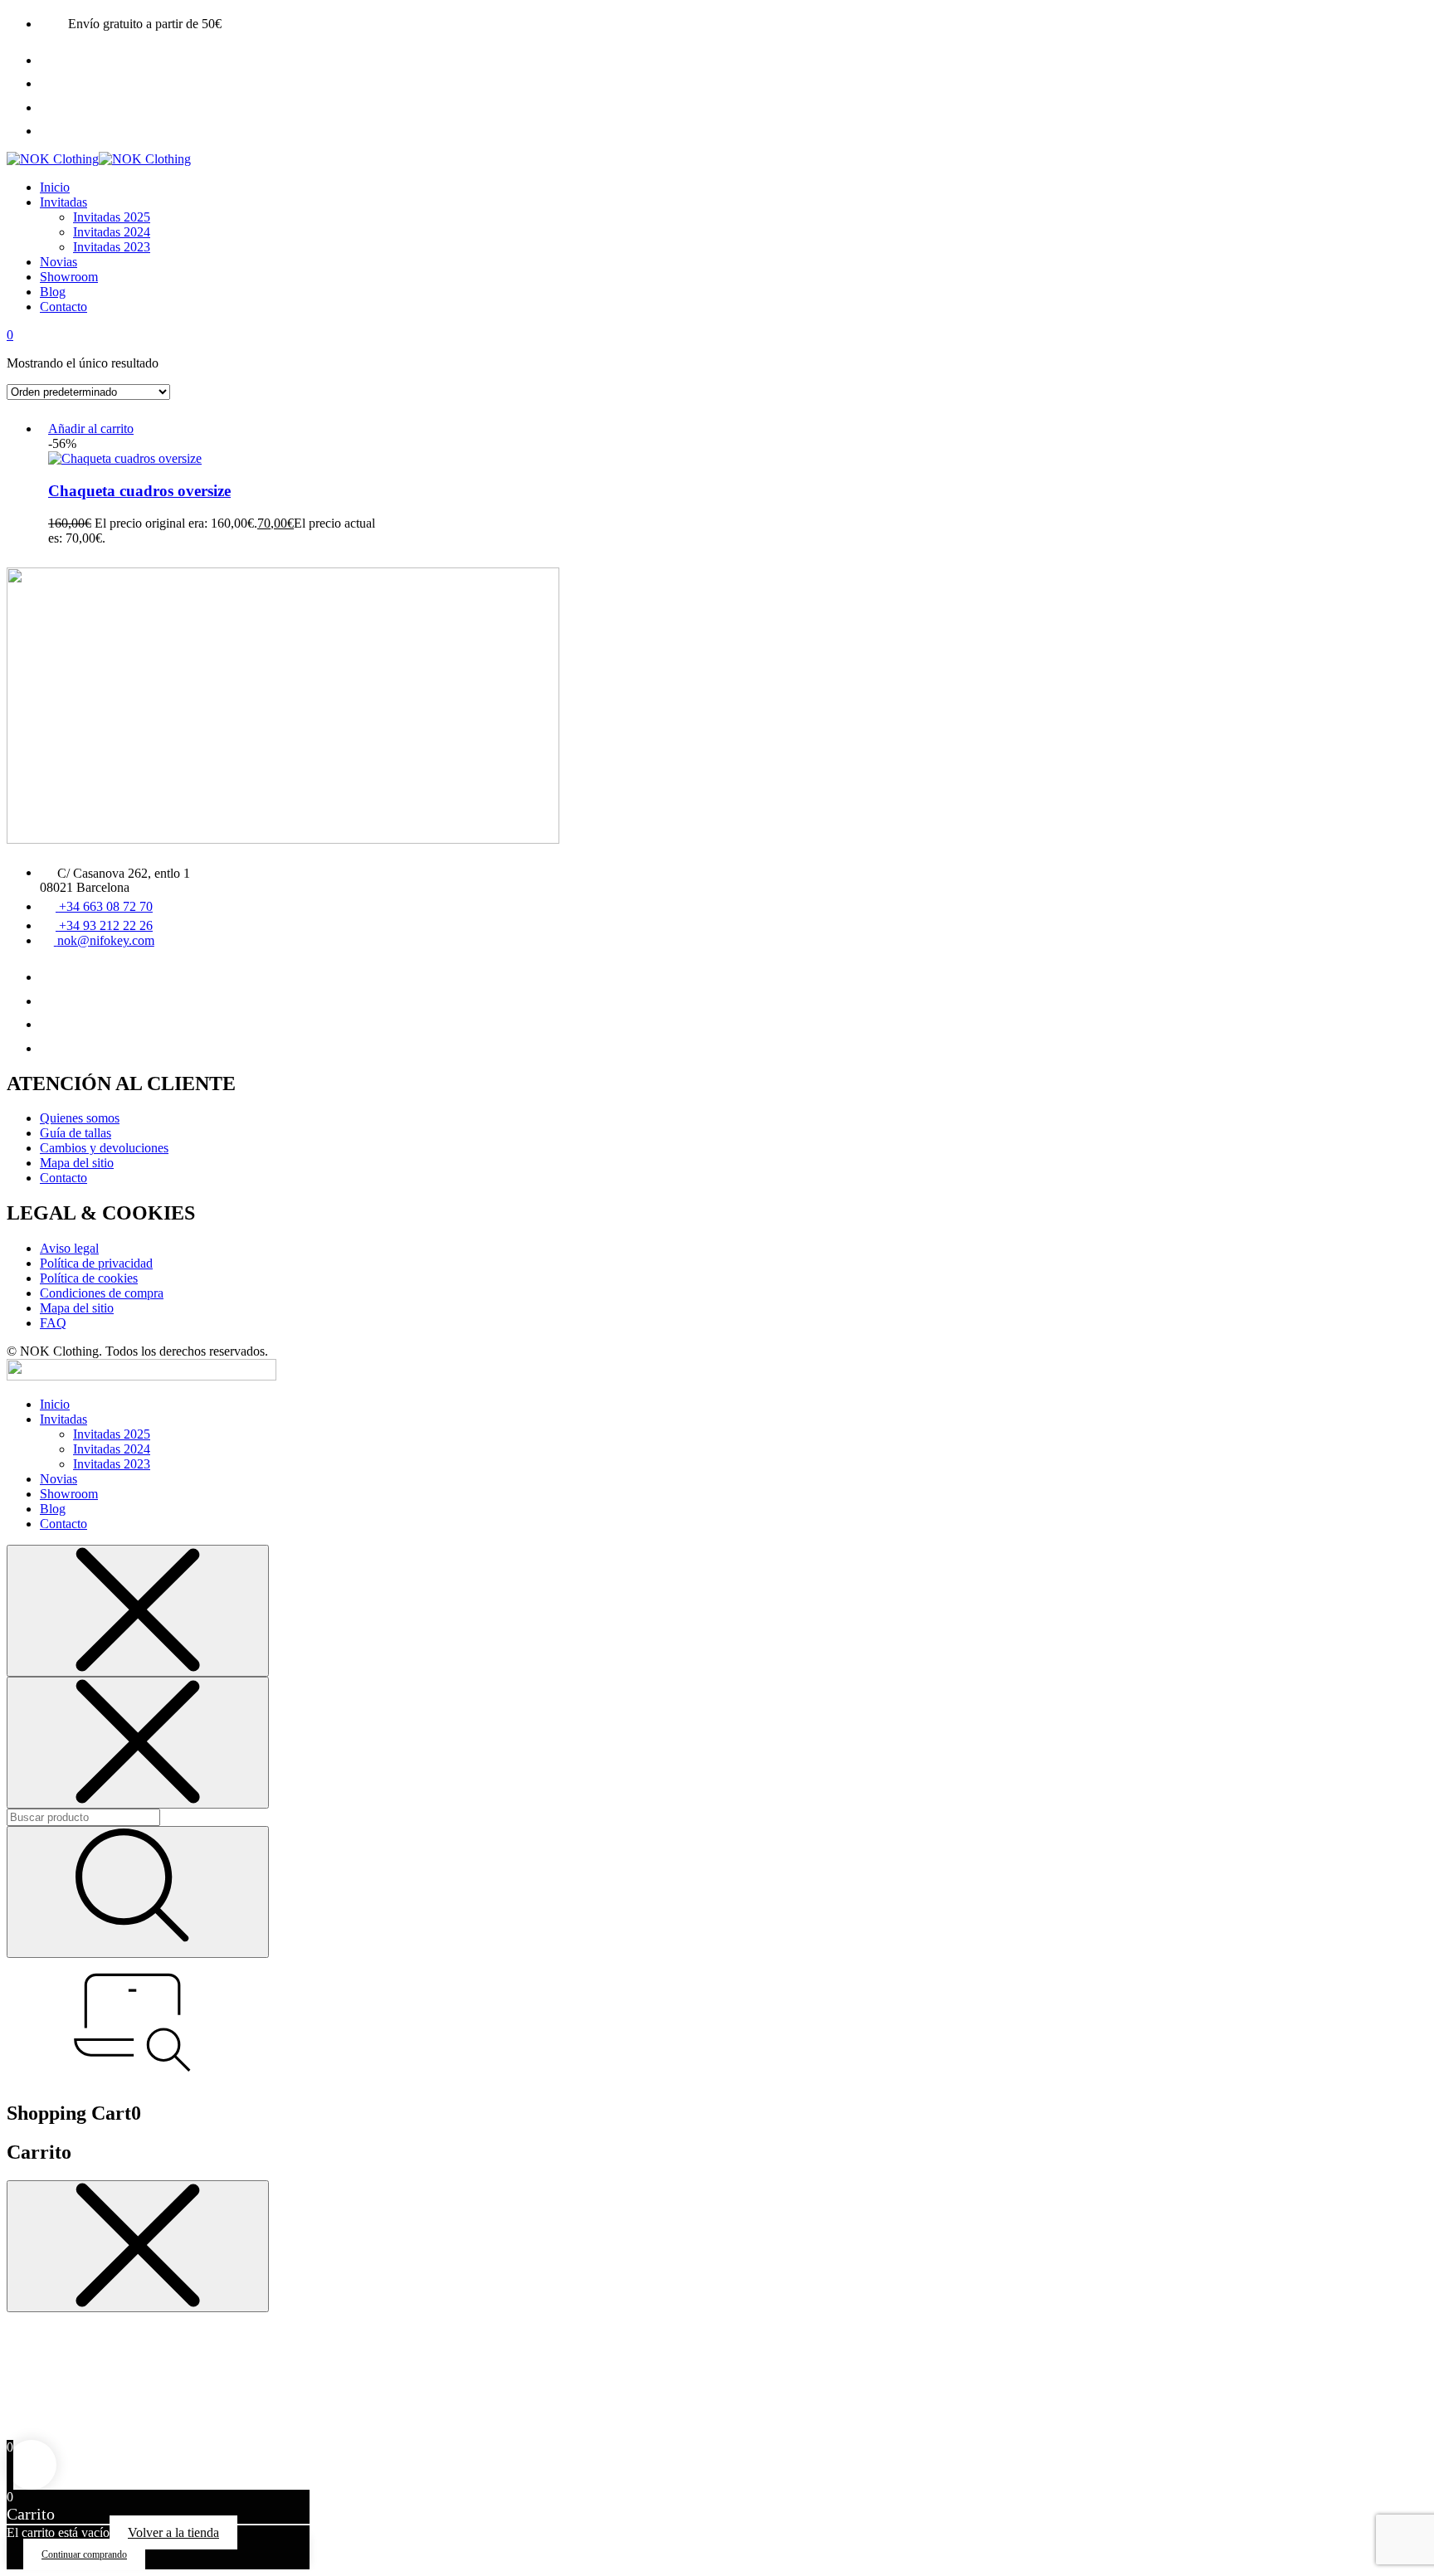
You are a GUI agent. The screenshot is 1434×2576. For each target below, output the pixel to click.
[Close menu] (138, 1611)
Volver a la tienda (173, 2532)
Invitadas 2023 (112, 247)
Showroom (69, 277)
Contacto (63, 307)
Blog (53, 292)
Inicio (55, 187)
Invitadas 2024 (112, 232)
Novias (59, 262)
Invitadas (63, 202)
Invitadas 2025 (112, 217)
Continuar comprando (84, 2554)
